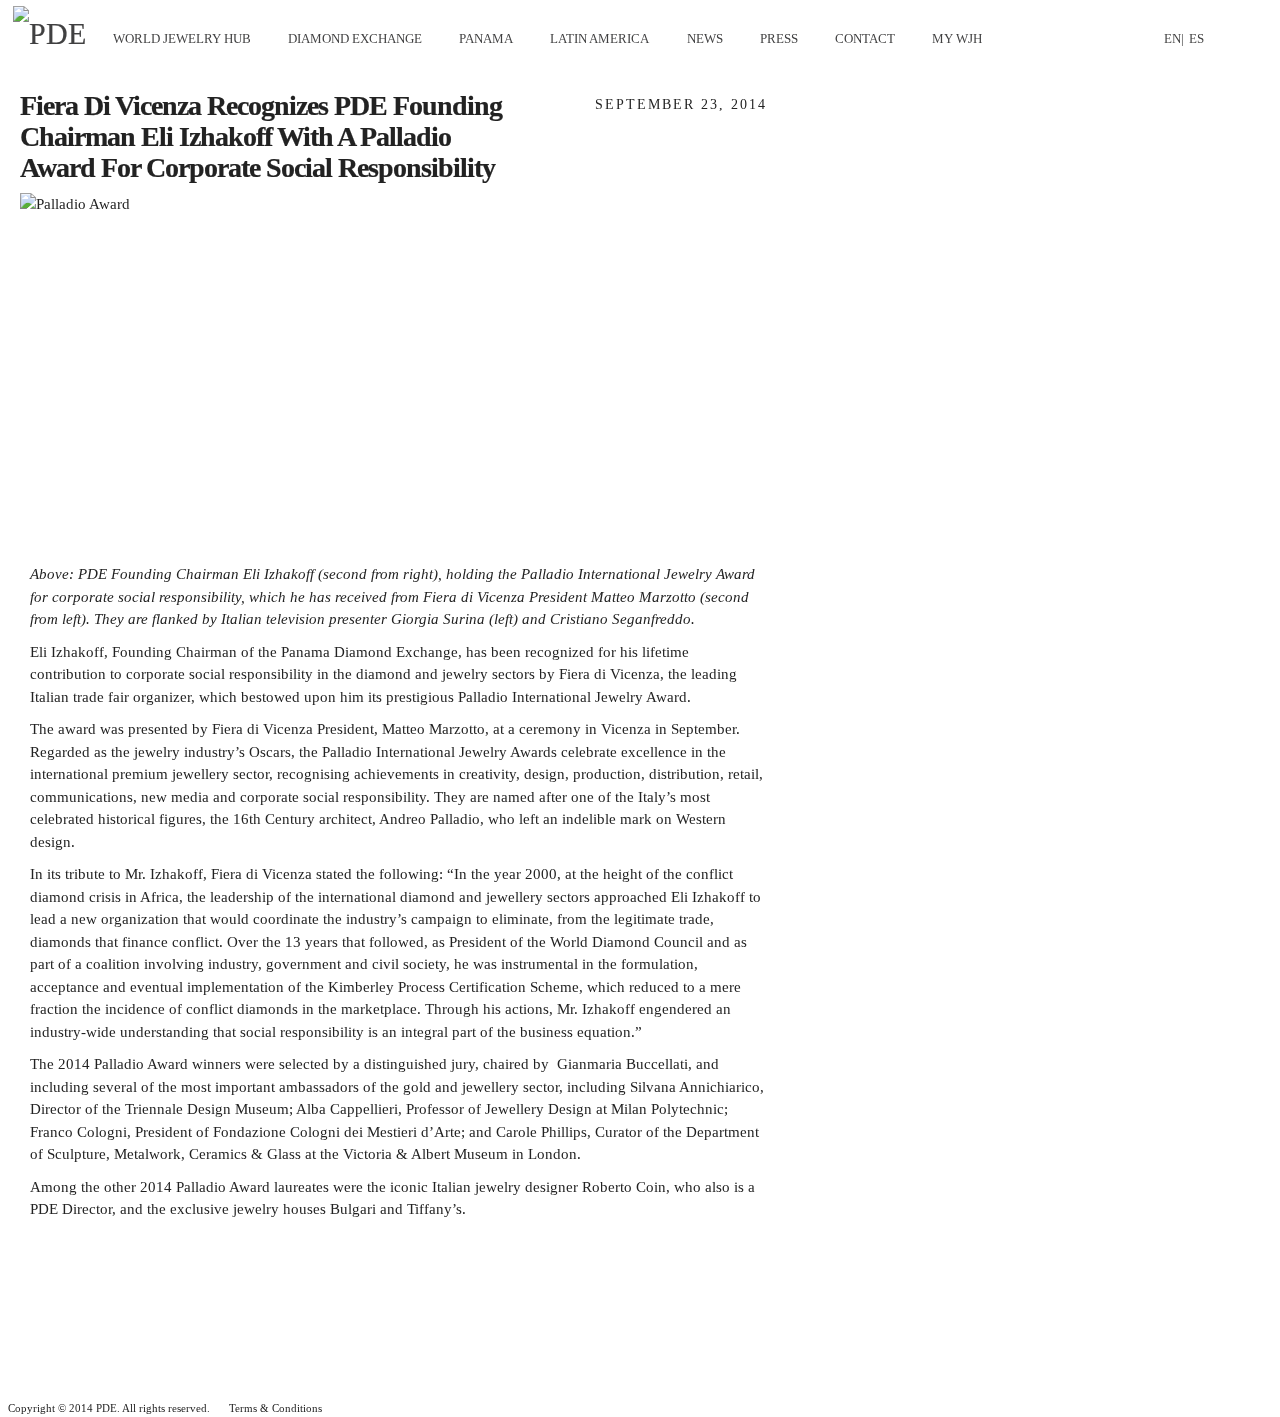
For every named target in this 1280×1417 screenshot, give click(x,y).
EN (1172, 38)
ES (1196, 38)
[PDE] (56, 34)
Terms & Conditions (275, 1408)
